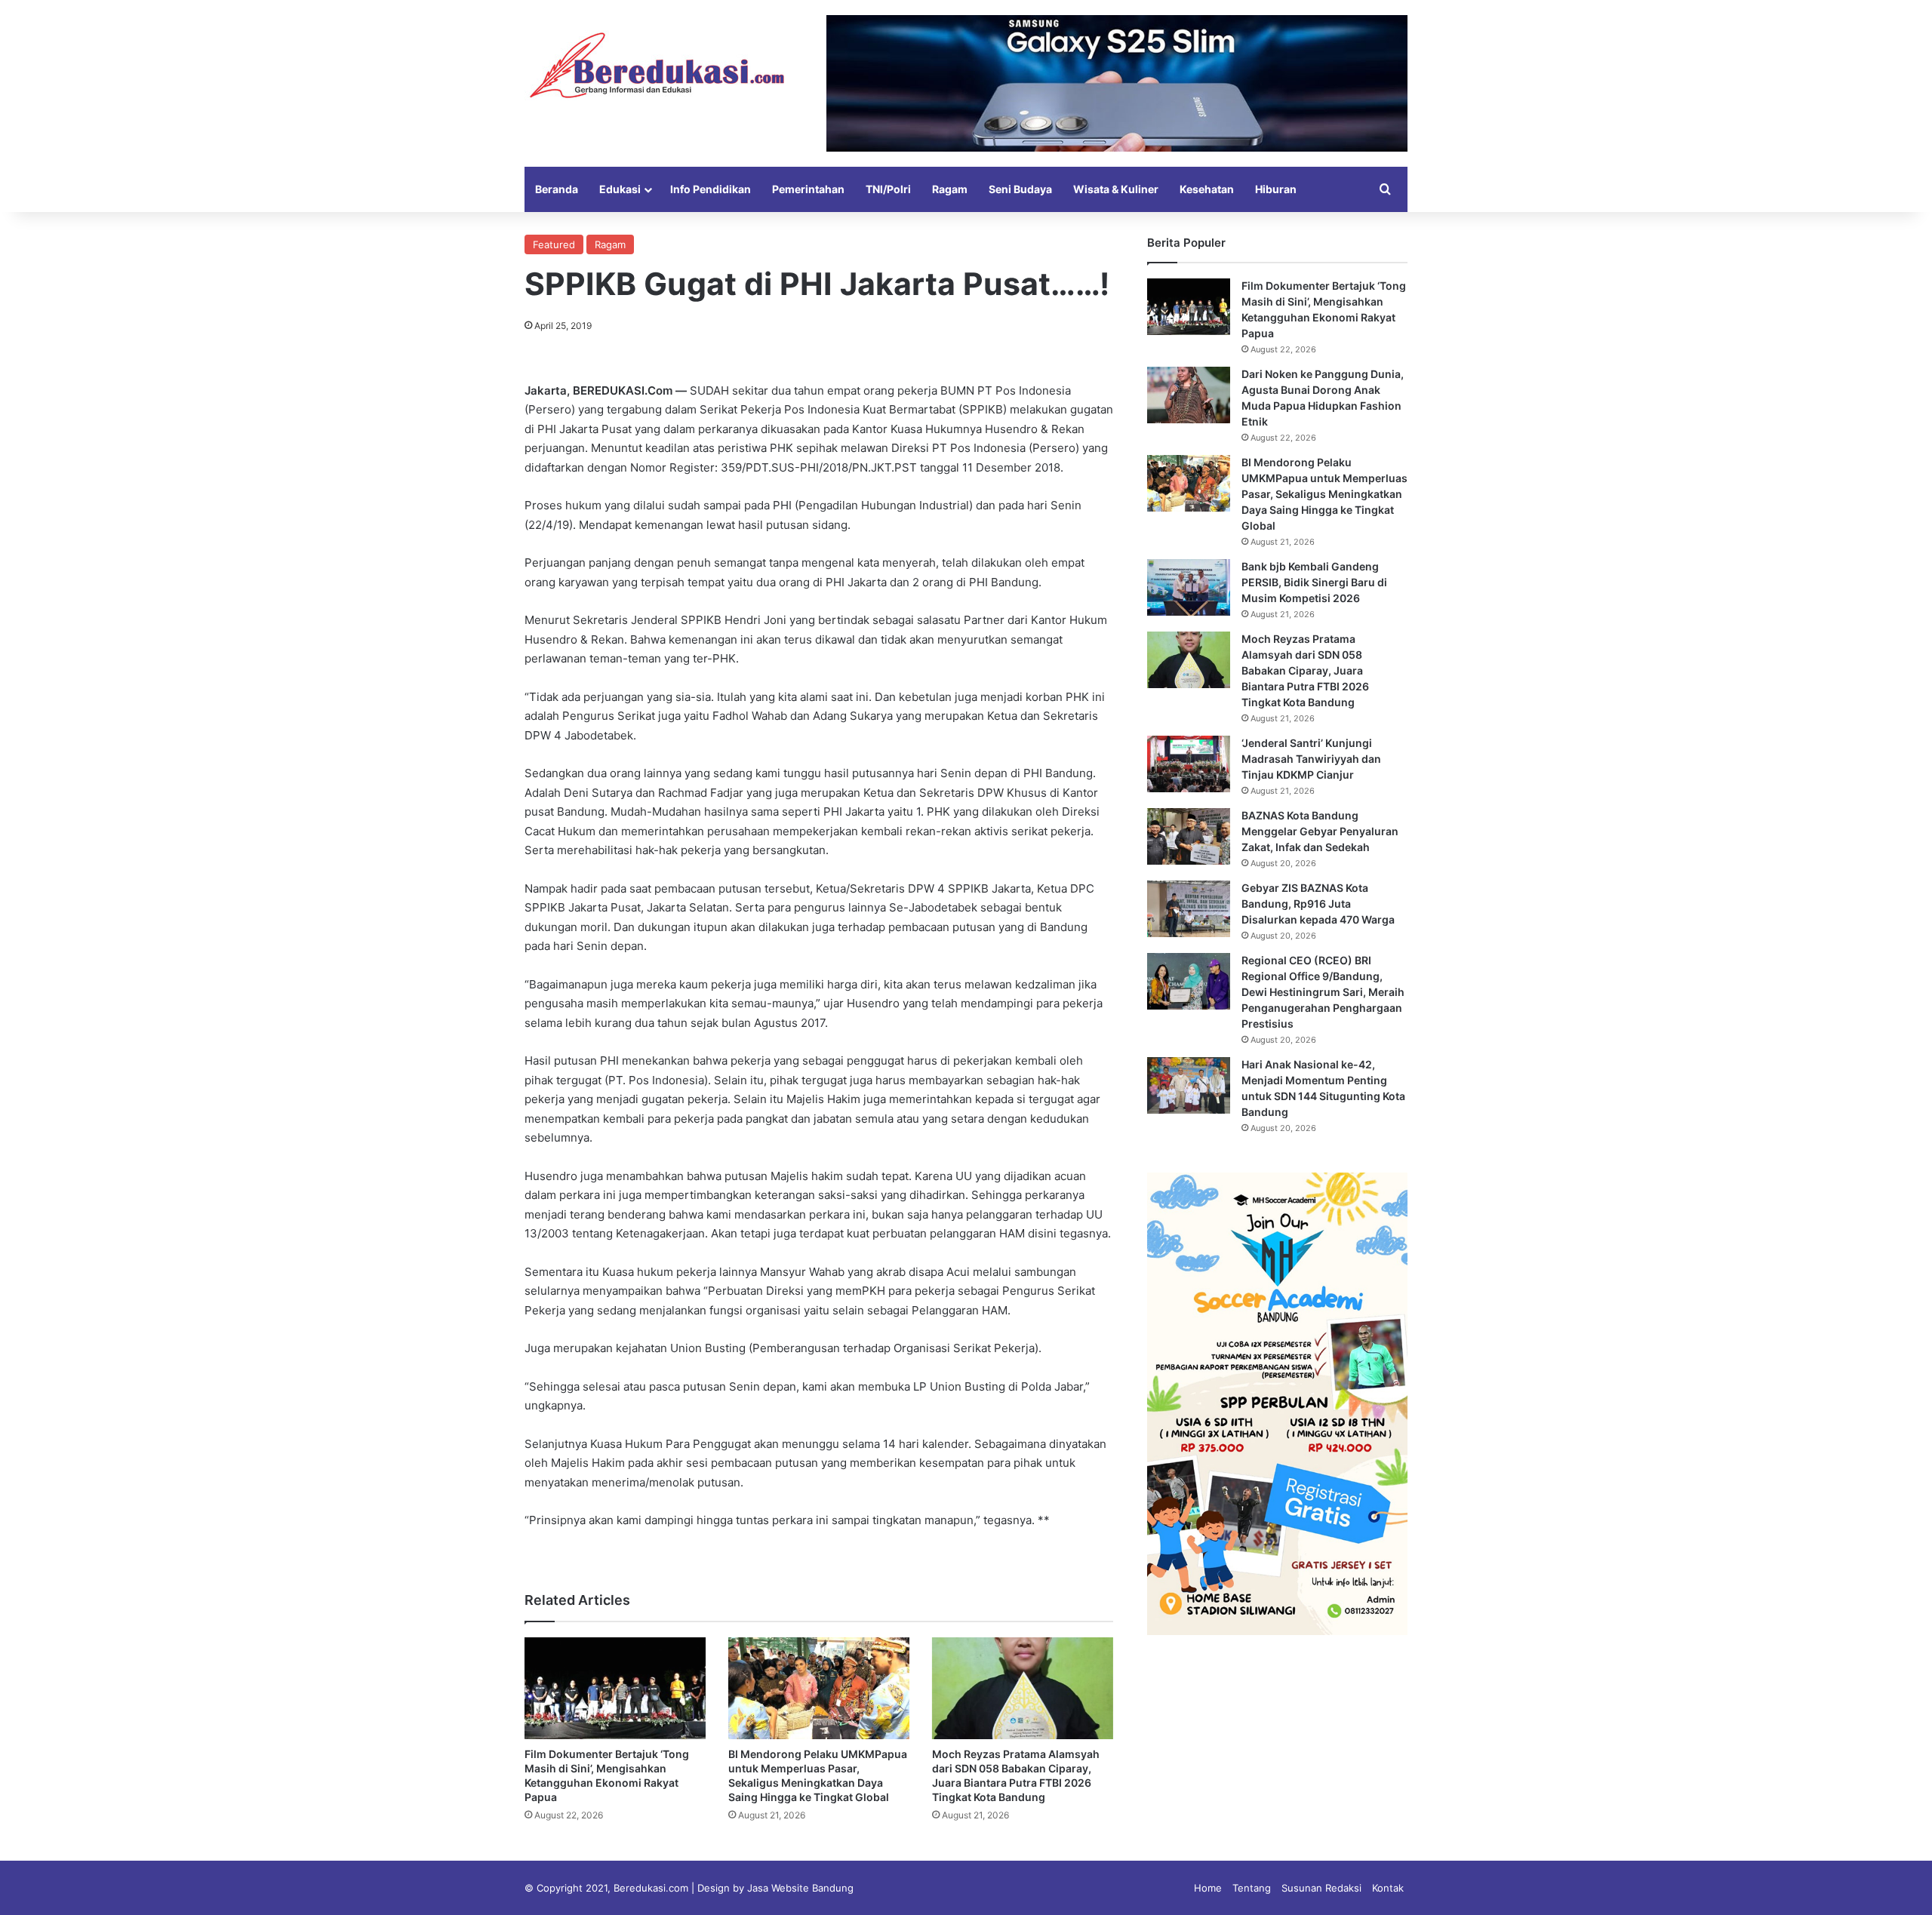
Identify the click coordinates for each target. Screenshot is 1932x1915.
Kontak (1388, 1888)
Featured (554, 244)
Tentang (1252, 1888)
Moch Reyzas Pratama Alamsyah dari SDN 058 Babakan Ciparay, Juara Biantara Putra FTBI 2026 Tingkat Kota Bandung (1305, 670)
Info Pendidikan (711, 189)
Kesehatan (1207, 189)
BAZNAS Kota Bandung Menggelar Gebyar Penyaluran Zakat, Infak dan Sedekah (1320, 831)
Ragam (950, 189)
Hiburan (1276, 189)
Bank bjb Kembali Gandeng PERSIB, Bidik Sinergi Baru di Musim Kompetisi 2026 (1314, 582)
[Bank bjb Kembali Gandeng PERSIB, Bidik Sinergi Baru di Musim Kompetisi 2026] (1189, 587)
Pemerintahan (808, 189)
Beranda (557, 189)
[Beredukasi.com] (657, 65)
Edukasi (620, 189)
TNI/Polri (888, 189)
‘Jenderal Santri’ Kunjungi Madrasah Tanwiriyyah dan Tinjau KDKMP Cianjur (1311, 759)
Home (1208, 1888)
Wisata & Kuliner (1116, 189)
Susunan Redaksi (1321, 1888)
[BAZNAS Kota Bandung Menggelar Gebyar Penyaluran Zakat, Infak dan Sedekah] (1189, 836)
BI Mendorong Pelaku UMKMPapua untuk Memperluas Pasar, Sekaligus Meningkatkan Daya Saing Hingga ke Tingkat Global (1324, 494)
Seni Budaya (1020, 189)
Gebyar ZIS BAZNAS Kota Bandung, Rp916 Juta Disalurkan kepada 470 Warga (1318, 904)
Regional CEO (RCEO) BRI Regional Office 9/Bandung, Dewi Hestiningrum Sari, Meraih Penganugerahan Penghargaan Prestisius (1323, 992)
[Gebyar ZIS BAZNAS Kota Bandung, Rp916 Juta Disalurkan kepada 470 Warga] (1189, 909)
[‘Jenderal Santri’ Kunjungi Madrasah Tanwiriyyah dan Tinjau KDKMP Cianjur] (1189, 764)
